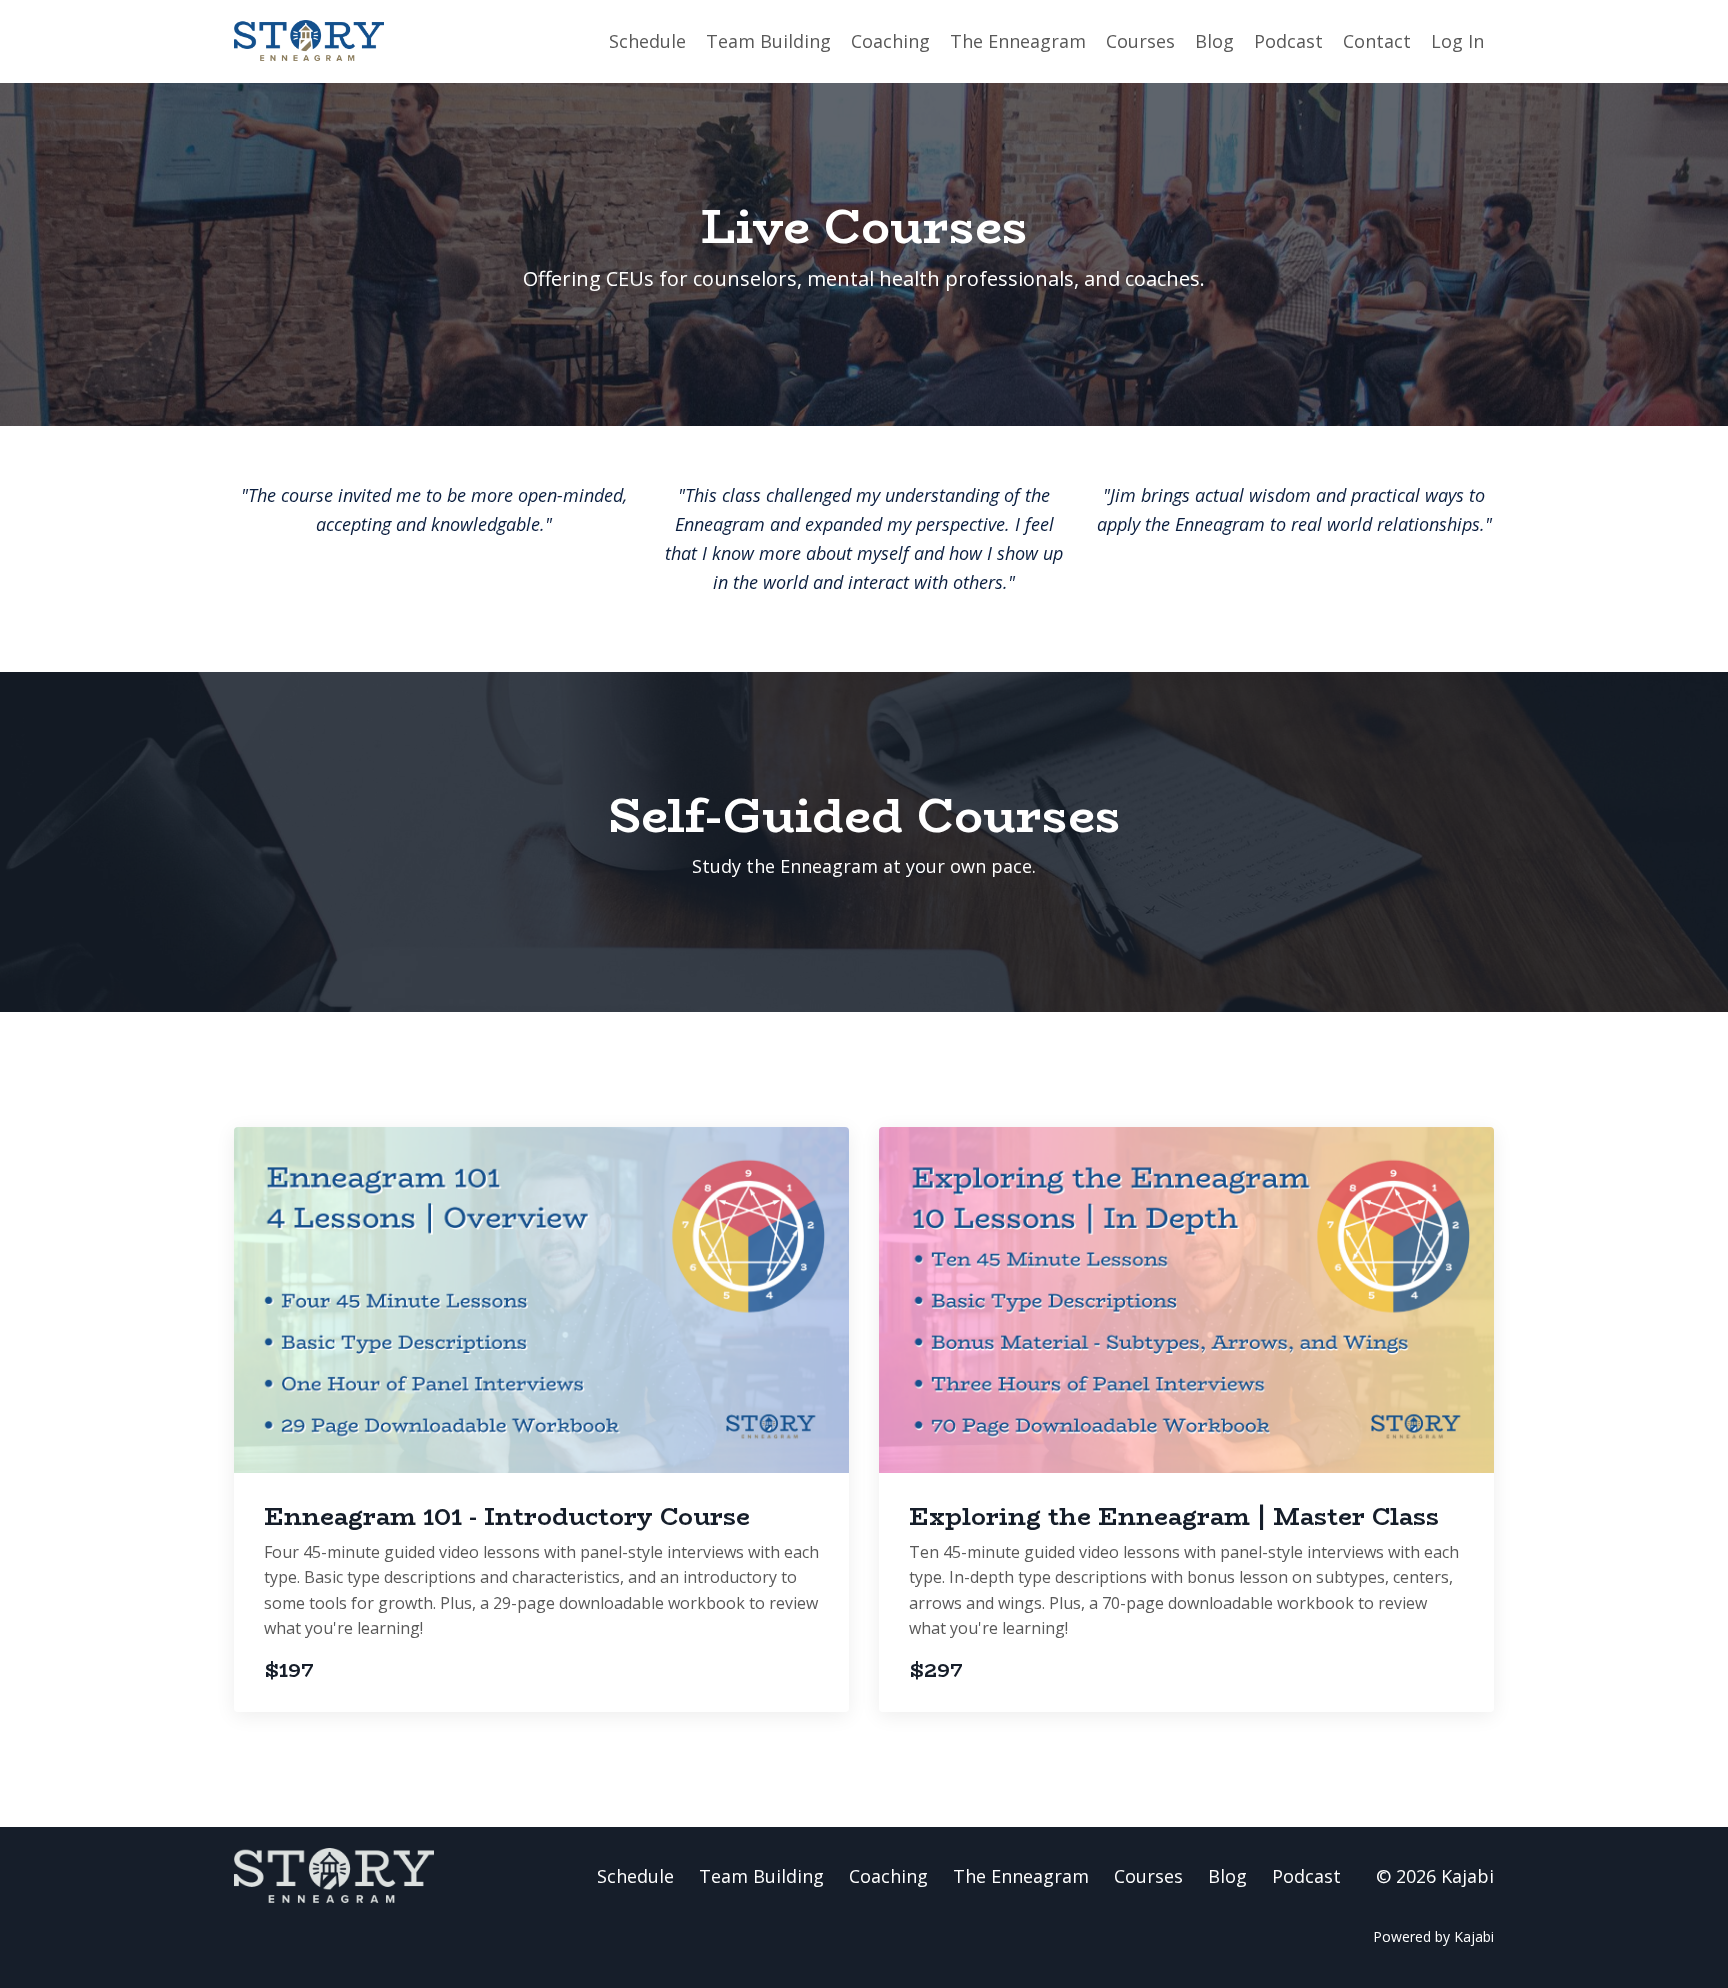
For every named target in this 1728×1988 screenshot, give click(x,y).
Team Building (768, 41)
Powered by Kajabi (1433, 1936)
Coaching (890, 41)
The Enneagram (1018, 41)
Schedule (647, 41)
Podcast (1288, 41)
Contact (1377, 41)
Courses (1140, 41)
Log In (1457, 41)
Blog (1214, 41)
